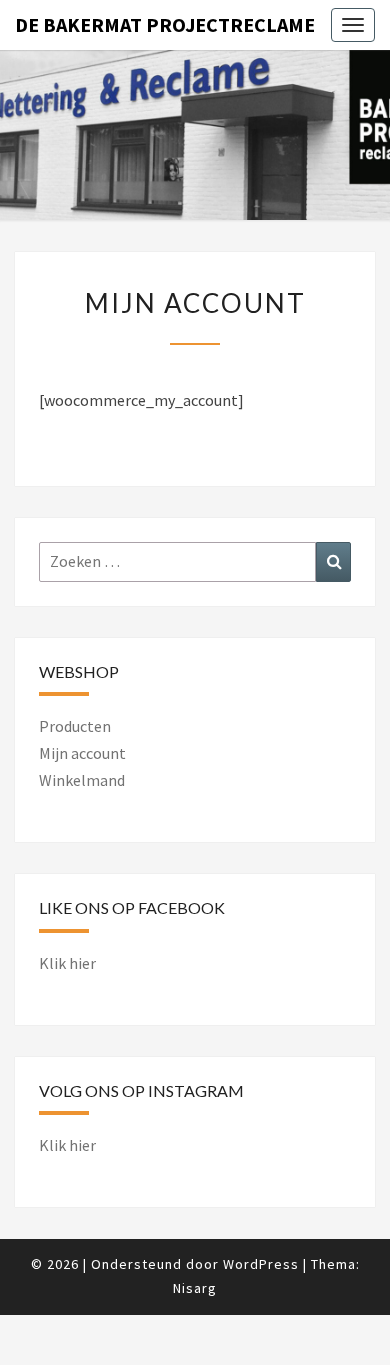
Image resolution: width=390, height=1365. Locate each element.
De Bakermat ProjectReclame (165, 24)
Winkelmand (82, 780)
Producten (75, 726)
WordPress (261, 1264)
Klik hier (67, 963)
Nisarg (195, 1288)
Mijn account (82, 753)
